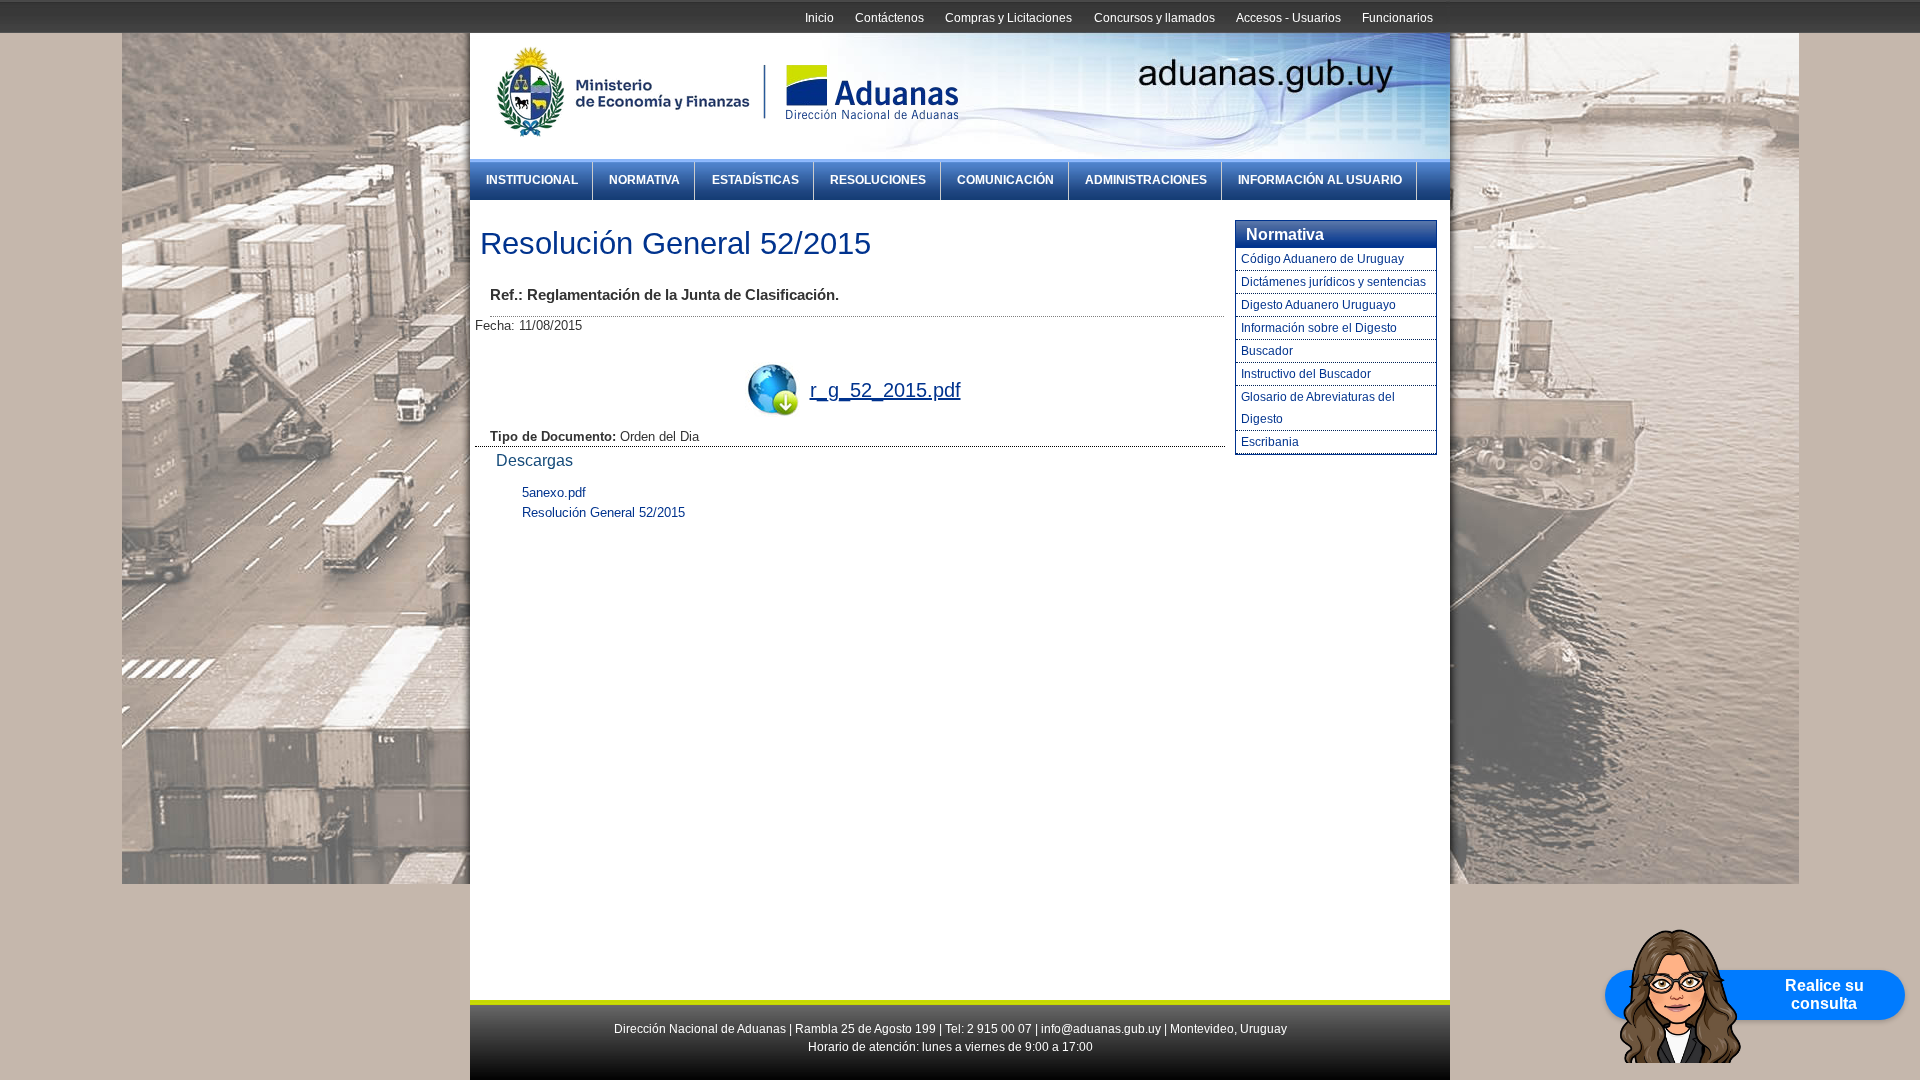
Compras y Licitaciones (1008, 18)
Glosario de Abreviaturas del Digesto (1318, 408)
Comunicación (1005, 180)
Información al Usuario (1320, 180)
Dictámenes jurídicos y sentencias (1333, 282)
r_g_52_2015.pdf (885, 390)
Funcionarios (1397, 18)
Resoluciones (878, 180)
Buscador (1267, 351)
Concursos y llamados (1154, 18)
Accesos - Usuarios (1288, 18)
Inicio (819, 18)
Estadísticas (755, 180)
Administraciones (1146, 180)
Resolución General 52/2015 (603, 512)
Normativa (644, 180)
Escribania (1270, 442)
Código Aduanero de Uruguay (1322, 259)
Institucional (532, 180)
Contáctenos (889, 18)
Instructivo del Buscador (1306, 374)
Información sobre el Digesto (1319, 328)
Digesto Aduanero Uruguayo (1318, 305)
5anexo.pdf (554, 492)
